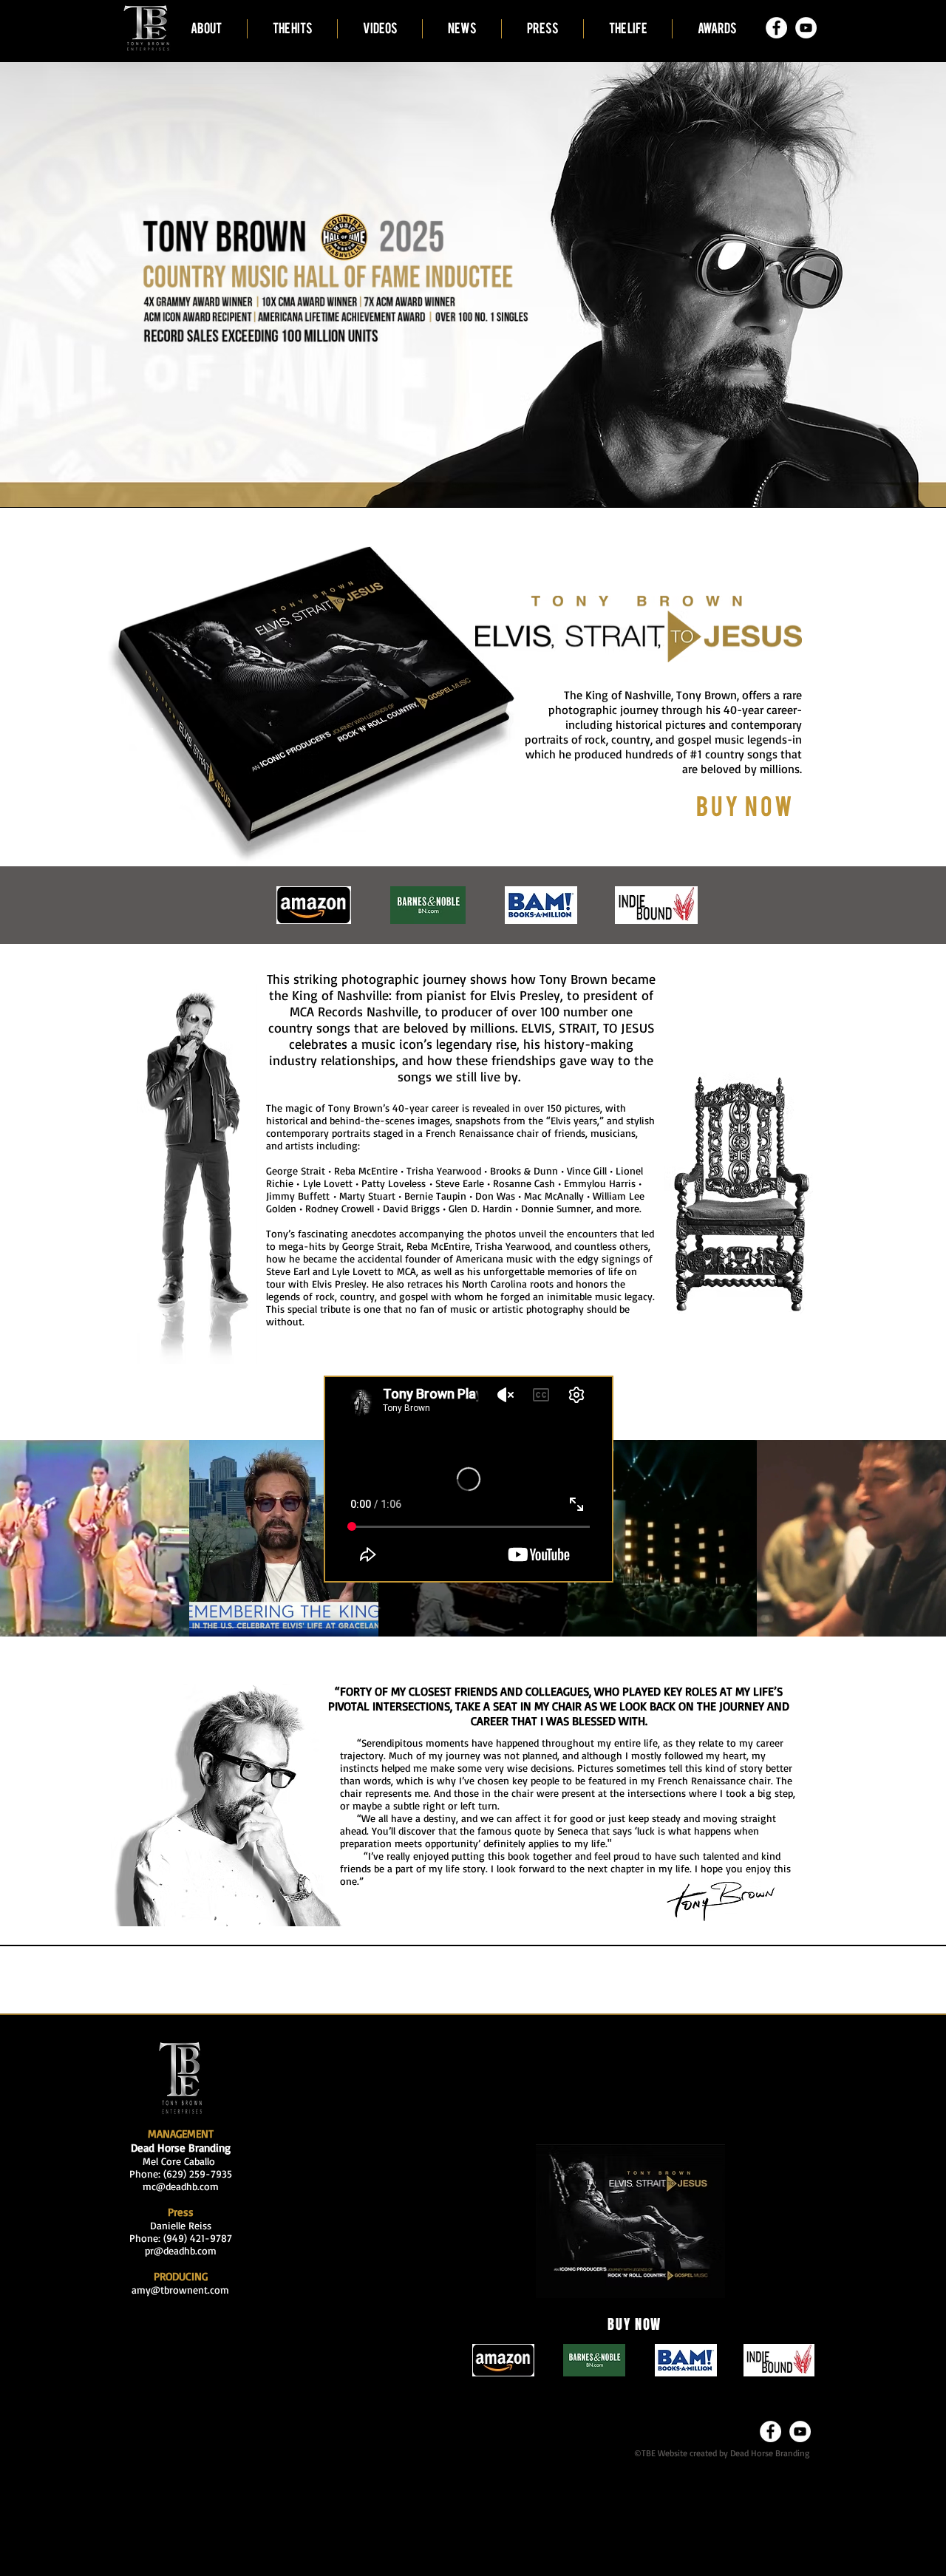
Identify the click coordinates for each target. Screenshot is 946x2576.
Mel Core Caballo (181, 2161)
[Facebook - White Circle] (776, 28)
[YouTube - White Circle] (806, 28)
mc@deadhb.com (181, 2186)
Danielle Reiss (181, 2225)
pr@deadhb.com (181, 2250)
